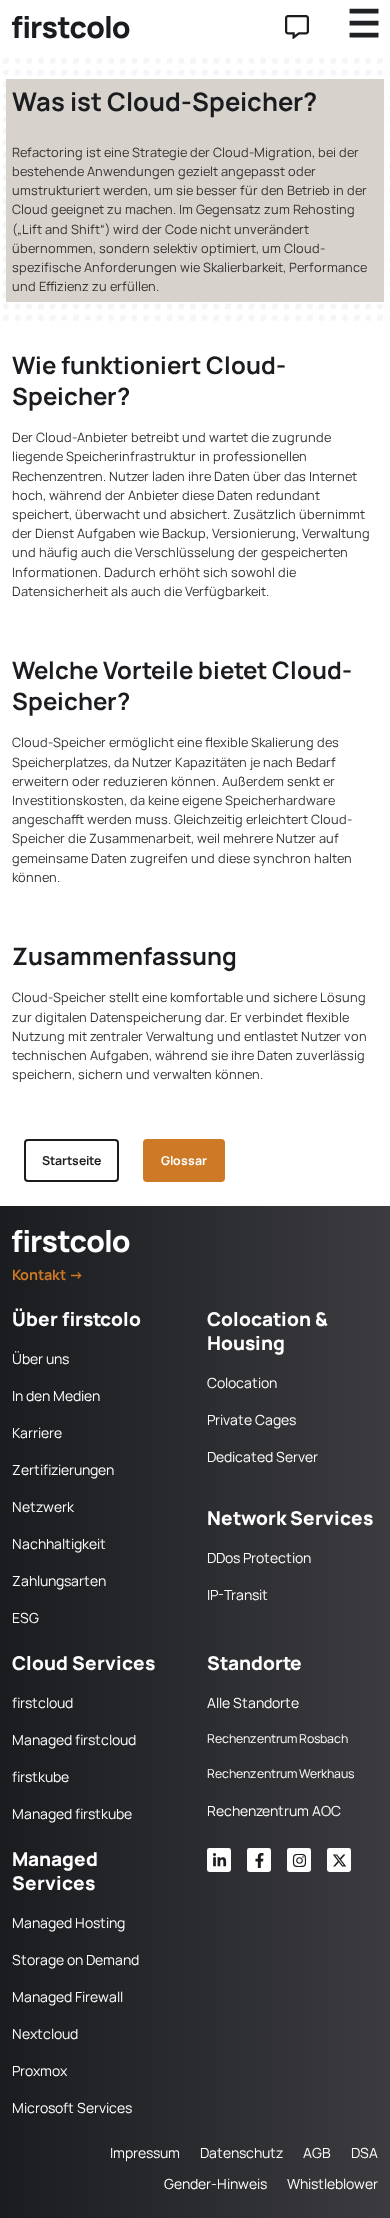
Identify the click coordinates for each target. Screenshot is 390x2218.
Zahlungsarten (59, 1580)
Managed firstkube (72, 1813)
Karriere (37, 1432)
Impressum (145, 2152)
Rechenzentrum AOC (274, 1810)
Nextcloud (45, 2033)
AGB (317, 2152)
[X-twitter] (339, 1860)
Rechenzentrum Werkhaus (280, 1773)
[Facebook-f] (259, 1860)
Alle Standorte (253, 1702)
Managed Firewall (67, 1996)
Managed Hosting (68, 1922)
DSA (364, 2152)
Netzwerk (43, 1506)
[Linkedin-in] (219, 1860)
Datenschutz (241, 2152)
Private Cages (251, 1419)
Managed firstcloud (74, 1739)
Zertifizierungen (63, 1469)
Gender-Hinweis (215, 2183)
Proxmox (39, 2070)
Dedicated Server (262, 1456)
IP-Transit (237, 1594)
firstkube (40, 1776)
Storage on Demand (75, 1959)
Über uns (40, 1358)
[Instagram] (299, 1860)
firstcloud (42, 1702)
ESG (25, 1617)
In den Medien (56, 1395)
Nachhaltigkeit (59, 1543)
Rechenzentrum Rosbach (277, 1738)
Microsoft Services (72, 2107)
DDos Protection (259, 1557)
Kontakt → (48, 1274)
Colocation (242, 1382)
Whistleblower (332, 2183)
